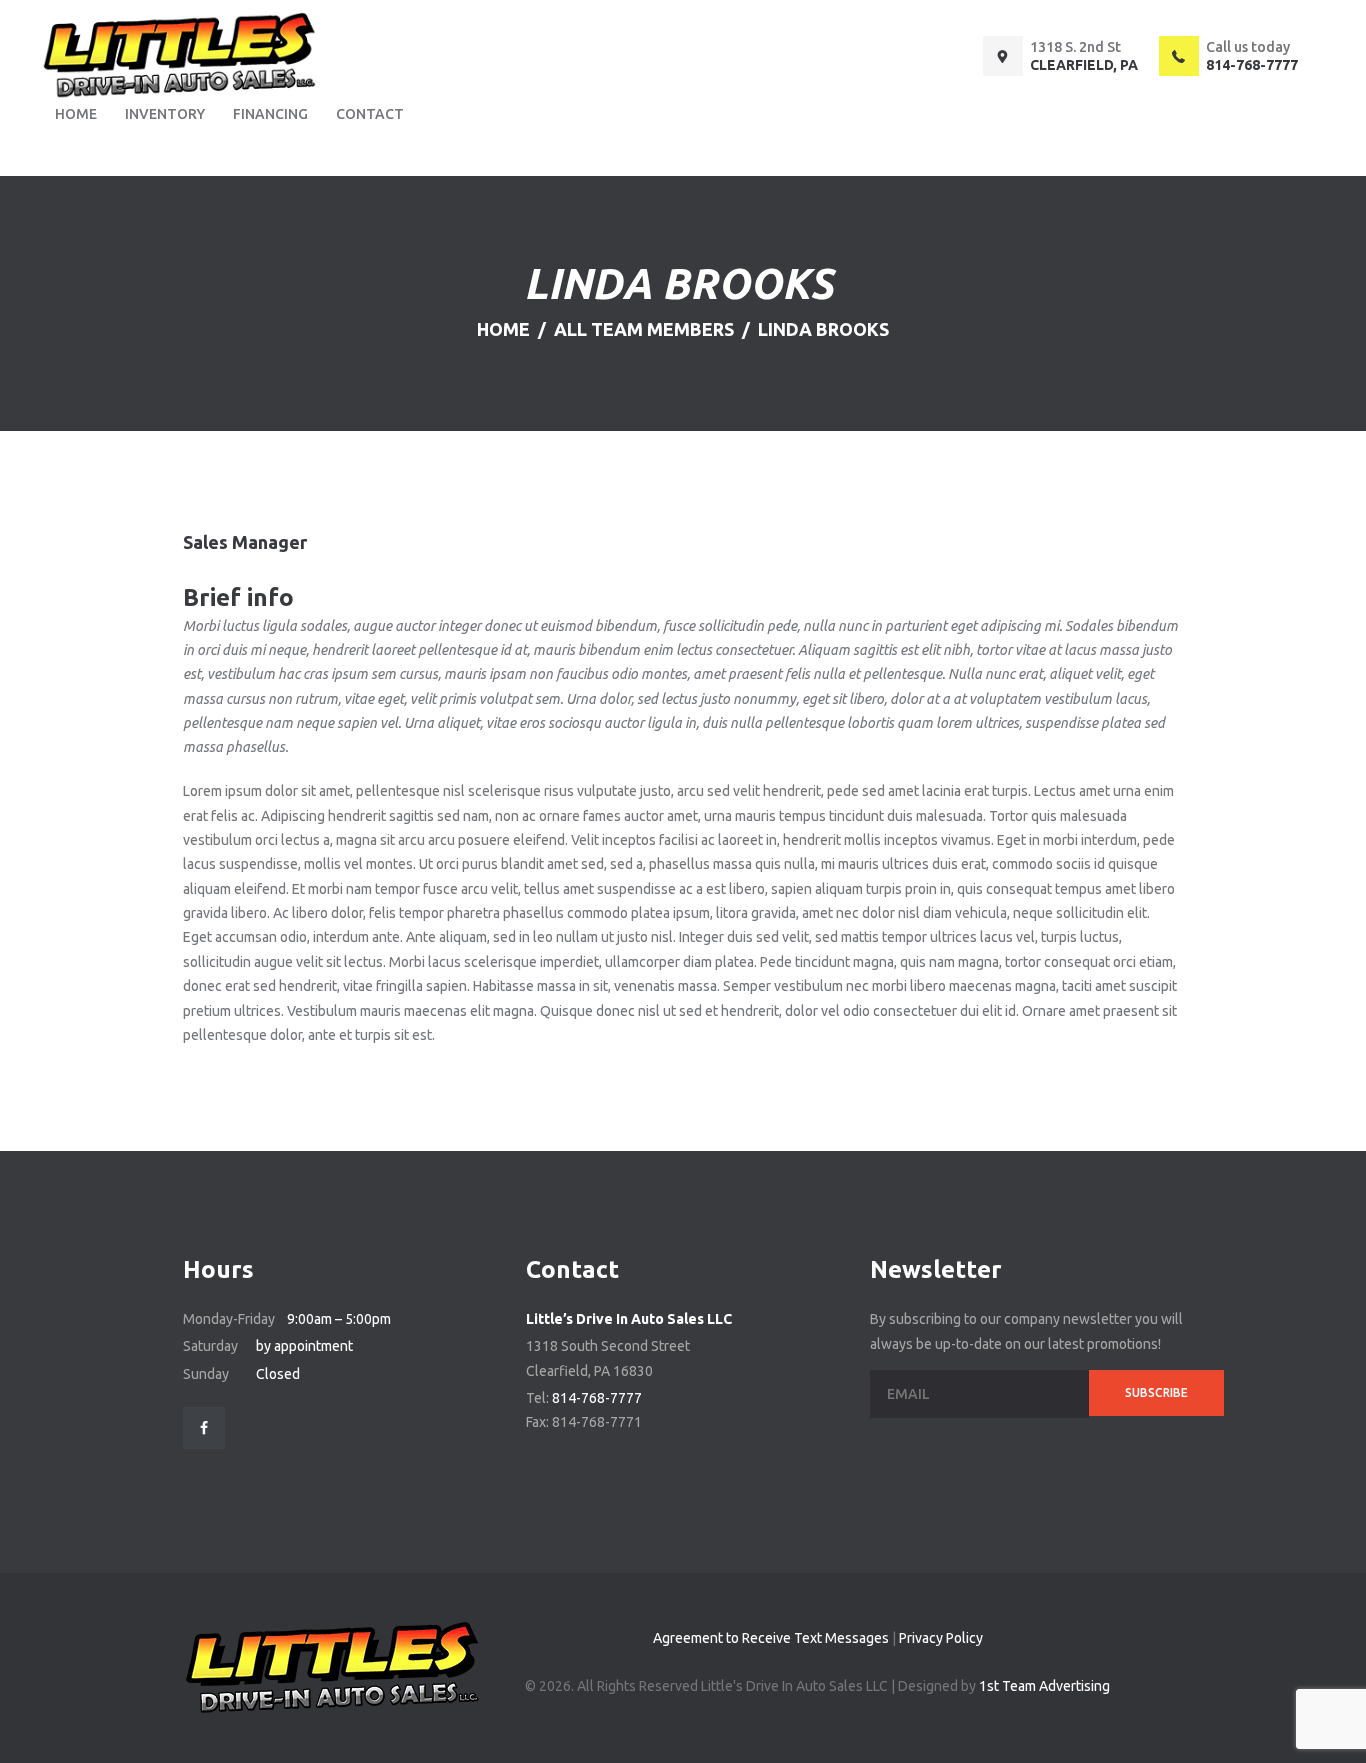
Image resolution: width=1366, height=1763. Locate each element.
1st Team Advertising (1044, 1686)
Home (503, 329)
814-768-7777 (597, 1398)
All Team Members (644, 329)
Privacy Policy (941, 1638)
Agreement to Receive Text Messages (771, 1638)
